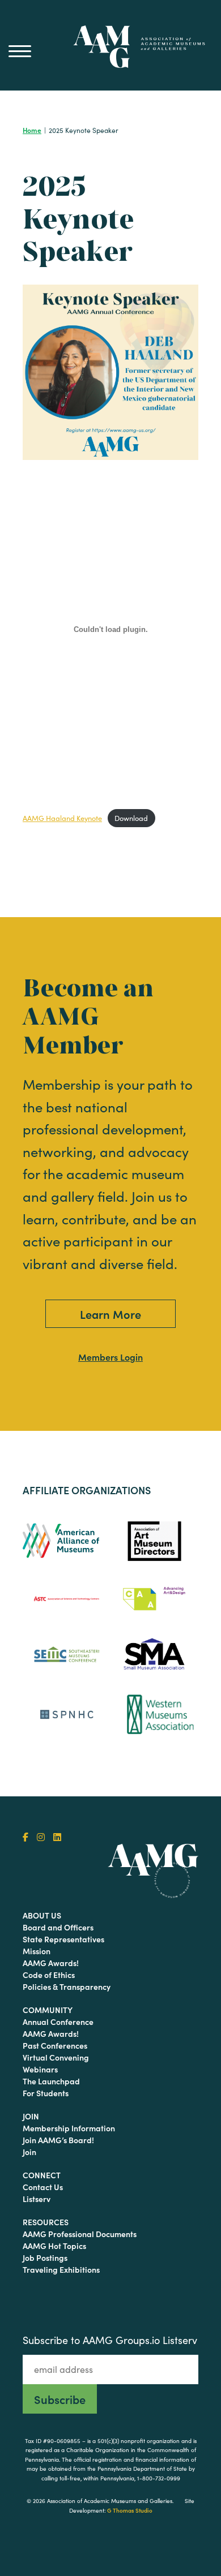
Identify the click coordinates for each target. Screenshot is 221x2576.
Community (48, 2010)
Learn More (110, 1314)
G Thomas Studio (130, 2510)
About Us (42, 1915)
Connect (42, 2175)
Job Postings (45, 2257)
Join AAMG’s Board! (58, 2140)
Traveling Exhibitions (61, 2269)
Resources (46, 2222)
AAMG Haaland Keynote (62, 818)
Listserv (37, 2199)
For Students (46, 2093)
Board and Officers (58, 1927)
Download (131, 818)
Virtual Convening (56, 2057)
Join (31, 2116)
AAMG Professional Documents (80, 2234)
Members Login (110, 1357)
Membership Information (69, 2128)
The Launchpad (51, 2081)
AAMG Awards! (51, 1963)
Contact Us (43, 2187)
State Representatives (63, 1939)
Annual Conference (58, 2022)
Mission (37, 1951)
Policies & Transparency (67, 1986)
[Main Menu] (20, 51)
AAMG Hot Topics (54, 2246)
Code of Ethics (49, 1975)
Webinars (40, 2069)
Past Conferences (55, 2045)
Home (32, 130)
